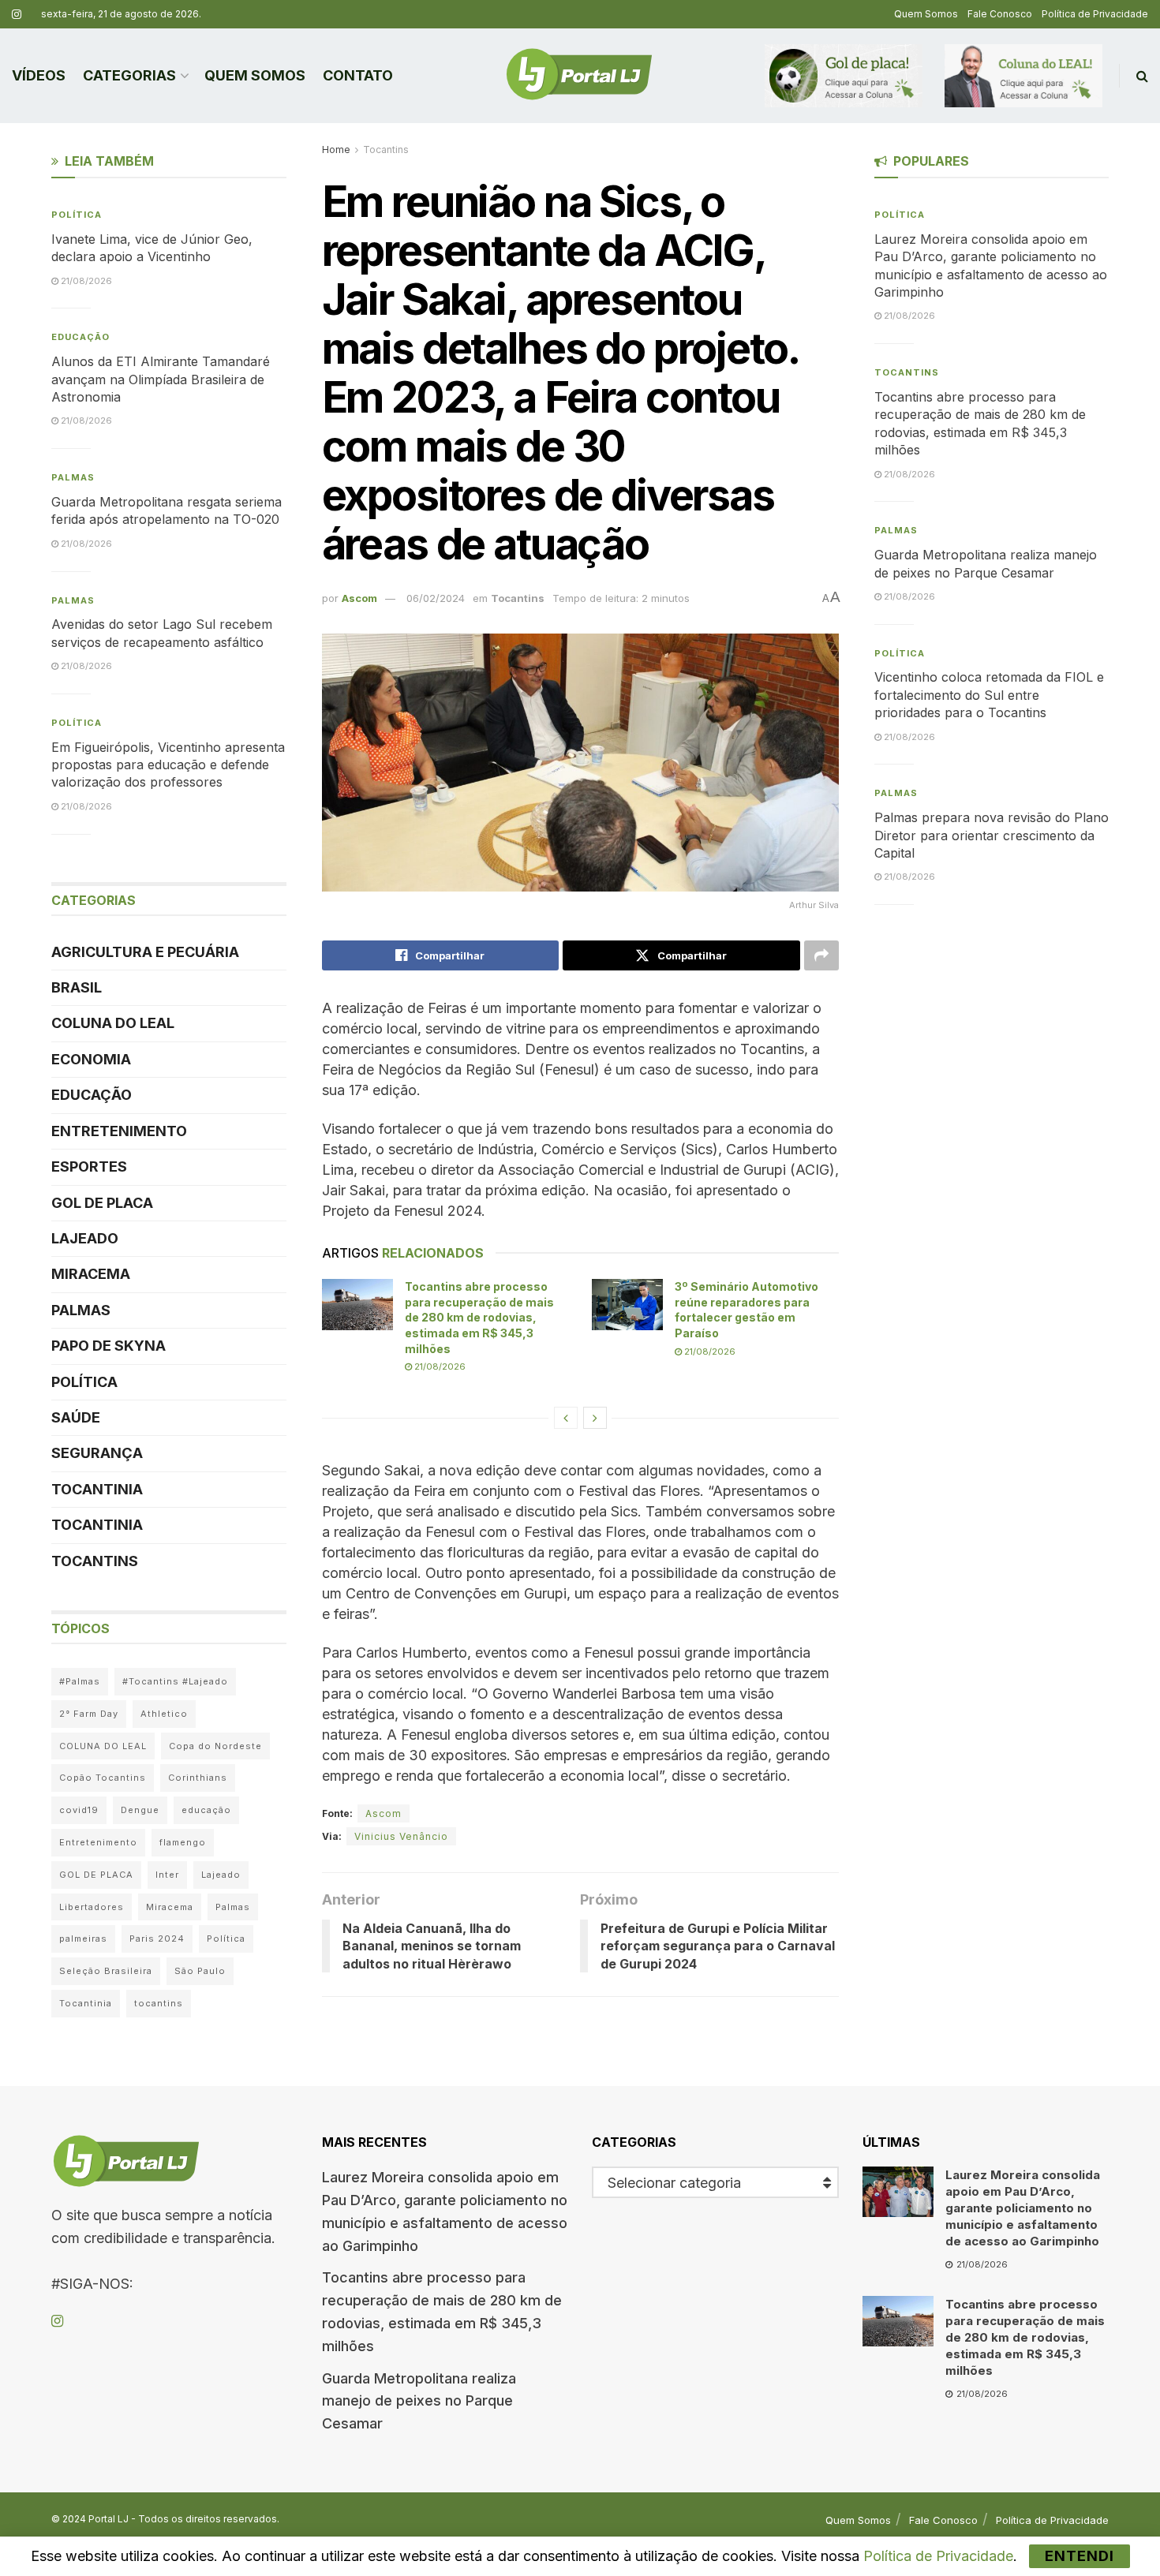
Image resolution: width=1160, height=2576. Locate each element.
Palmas (73, 477)
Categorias (129, 75)
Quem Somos (926, 14)
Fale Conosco (1000, 14)
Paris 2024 (157, 1939)
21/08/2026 (439, 1367)
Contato (358, 75)
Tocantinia (97, 1489)
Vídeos (39, 75)
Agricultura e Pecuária (145, 952)
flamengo (183, 1842)
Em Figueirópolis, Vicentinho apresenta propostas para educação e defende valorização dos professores (168, 765)
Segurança (97, 1453)
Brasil (77, 987)
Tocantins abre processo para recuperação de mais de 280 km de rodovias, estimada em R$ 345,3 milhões (479, 1317)
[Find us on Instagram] (17, 15)
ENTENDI (1080, 2556)
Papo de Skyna (109, 1346)
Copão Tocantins (103, 1778)
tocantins (159, 2003)
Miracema (91, 1274)
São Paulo (200, 1971)
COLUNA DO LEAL (113, 1023)
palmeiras (83, 1939)
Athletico (164, 1714)
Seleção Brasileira (106, 1971)
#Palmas (80, 1681)
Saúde (76, 1417)
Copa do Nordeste (215, 1746)
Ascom (359, 598)
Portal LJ (109, 2519)
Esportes (89, 1166)
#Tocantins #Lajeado (175, 1681)
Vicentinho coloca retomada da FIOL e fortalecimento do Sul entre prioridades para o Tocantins (989, 695)
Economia (91, 1059)
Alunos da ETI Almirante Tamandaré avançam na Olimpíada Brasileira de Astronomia (161, 379)
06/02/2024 (436, 598)
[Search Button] (1142, 76)
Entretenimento (119, 1131)
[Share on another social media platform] (821, 955)
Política (77, 215)
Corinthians (198, 1778)
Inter (167, 1875)
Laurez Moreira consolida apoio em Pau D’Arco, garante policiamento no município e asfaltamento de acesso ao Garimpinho (1023, 2208)
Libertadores (92, 1907)
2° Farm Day (89, 1714)
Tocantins (386, 150)
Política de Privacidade (1095, 14)
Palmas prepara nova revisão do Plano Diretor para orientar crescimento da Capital (992, 835)
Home (336, 150)
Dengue (140, 1810)
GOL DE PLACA (102, 1203)
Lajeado (85, 1238)
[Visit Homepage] (579, 76)
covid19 (79, 1810)
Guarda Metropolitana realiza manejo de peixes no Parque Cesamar (419, 2401)
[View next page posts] (595, 1418)
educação (206, 1810)
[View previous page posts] (566, 1418)
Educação (80, 337)
